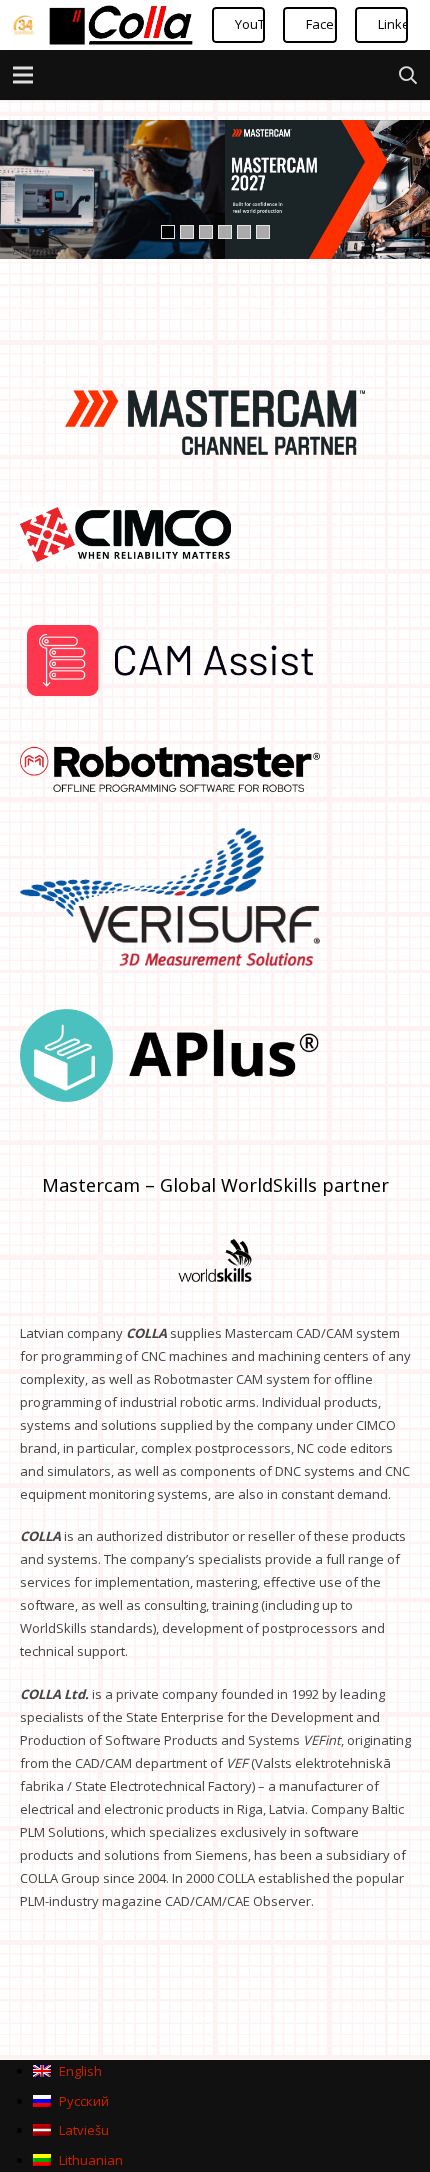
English (79, 2071)
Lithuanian (89, 2160)
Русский (82, 2101)
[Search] (408, 75)
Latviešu (82, 2130)
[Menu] (23, 75)
